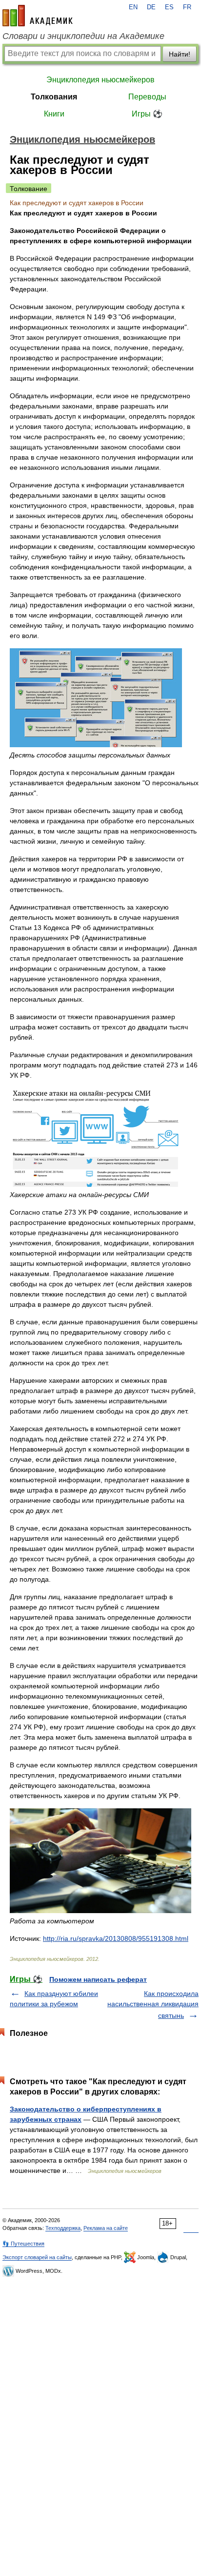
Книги (54, 114)
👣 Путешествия (23, 2244)
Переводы (147, 97)
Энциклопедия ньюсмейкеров (100, 80)
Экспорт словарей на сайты (37, 2257)
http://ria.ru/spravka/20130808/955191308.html (116, 1938)
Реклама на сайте (106, 2228)
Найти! (180, 54)
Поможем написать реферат (98, 1979)
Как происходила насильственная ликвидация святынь (153, 2005)
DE (151, 7)
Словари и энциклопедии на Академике (83, 36)
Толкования (54, 97)
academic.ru (38, 16)
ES (169, 7)
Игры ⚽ (147, 114)
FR (187, 7)
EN (133, 7)
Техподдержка (63, 2228)
